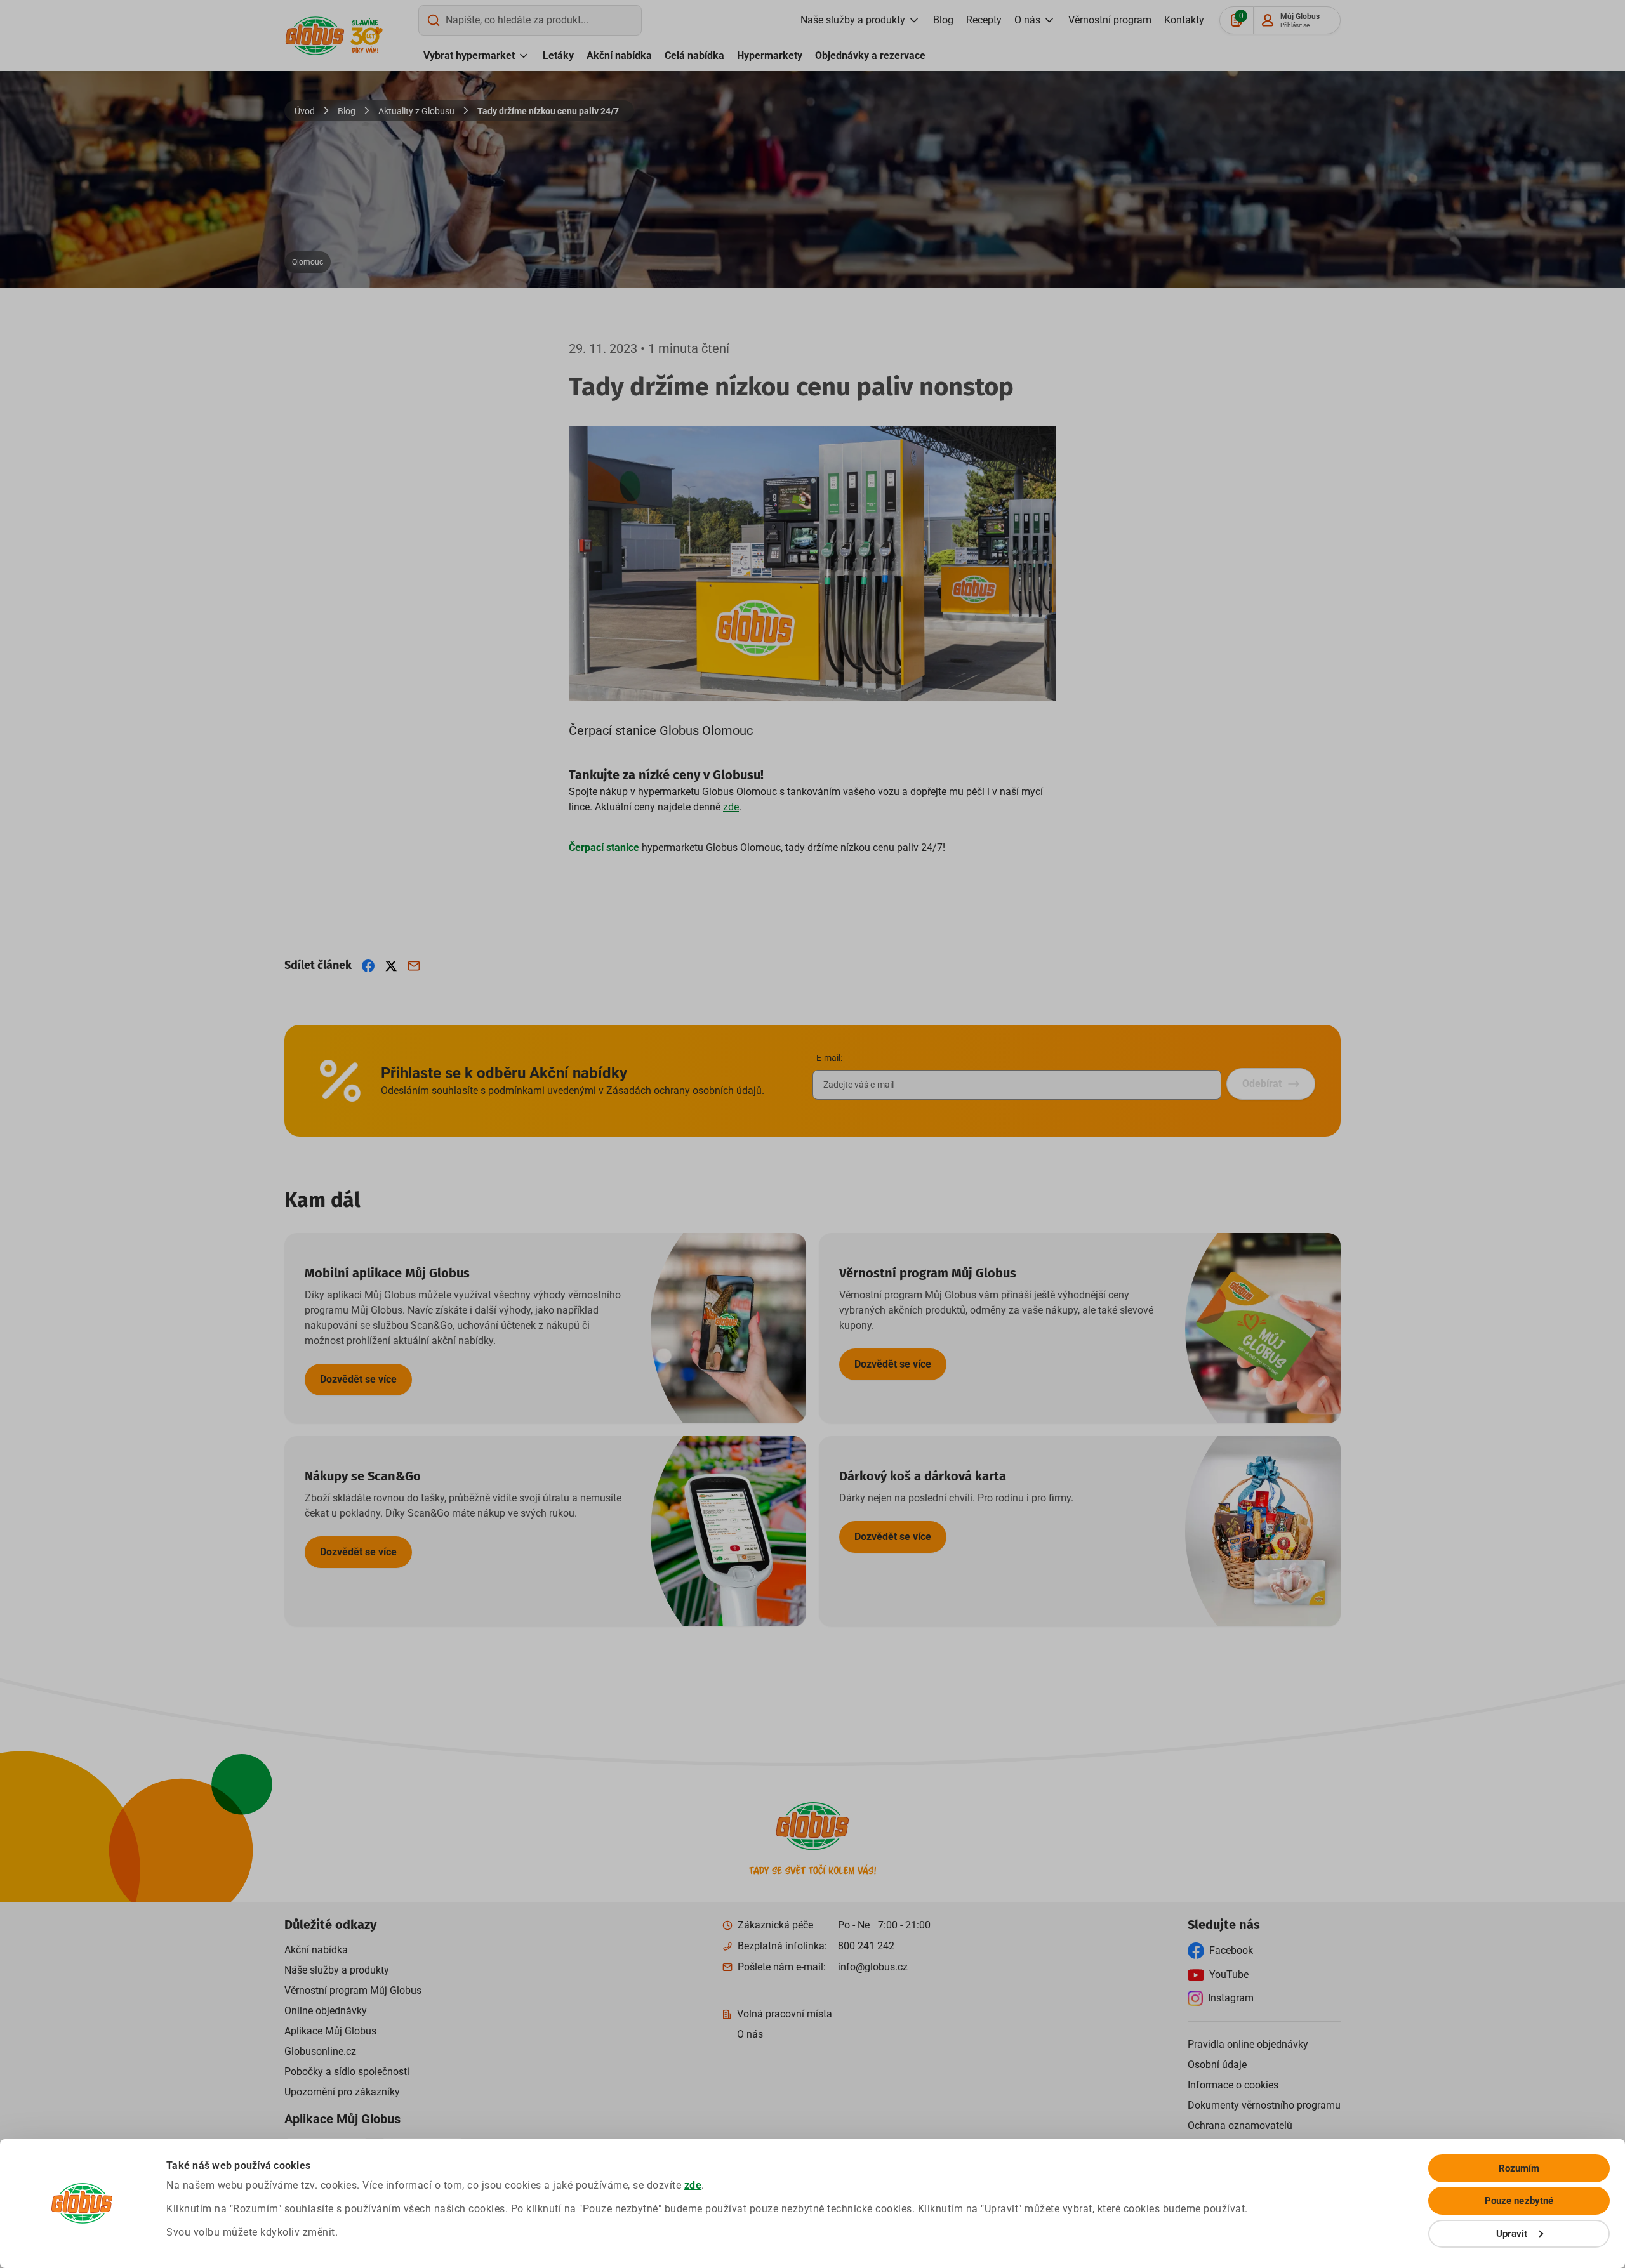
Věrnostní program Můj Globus (353, 1990)
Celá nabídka (694, 56)
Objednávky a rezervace (870, 56)
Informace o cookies (1233, 2085)
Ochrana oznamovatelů (1240, 2126)
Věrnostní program (1110, 20)
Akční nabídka (619, 56)
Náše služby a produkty (337, 1970)
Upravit (1512, 2234)
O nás (1027, 20)
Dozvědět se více (358, 1379)
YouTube (1229, 1975)
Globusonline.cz (320, 2051)
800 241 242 (866, 1946)
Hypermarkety (770, 56)
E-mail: (829, 1058)
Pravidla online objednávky (1248, 2044)
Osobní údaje (1217, 2065)
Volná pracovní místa (785, 2014)
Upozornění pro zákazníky (342, 2092)
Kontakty (1184, 20)
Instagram (1231, 1998)
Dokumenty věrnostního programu (1264, 2105)
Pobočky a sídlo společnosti (347, 2072)
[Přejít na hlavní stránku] (315, 36)
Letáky (558, 56)
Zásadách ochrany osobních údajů (684, 1091)
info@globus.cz (873, 1967)
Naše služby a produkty (853, 20)
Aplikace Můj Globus (330, 2031)
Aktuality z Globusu (416, 111)
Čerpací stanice (604, 847)
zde (693, 2185)
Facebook (1231, 1950)
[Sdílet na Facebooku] (368, 966)
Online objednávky (326, 2011)
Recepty (984, 20)
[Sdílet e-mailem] (414, 966)
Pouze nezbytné (1519, 2201)
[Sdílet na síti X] (391, 966)
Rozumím (1519, 2168)
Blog (943, 20)
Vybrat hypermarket (469, 56)
